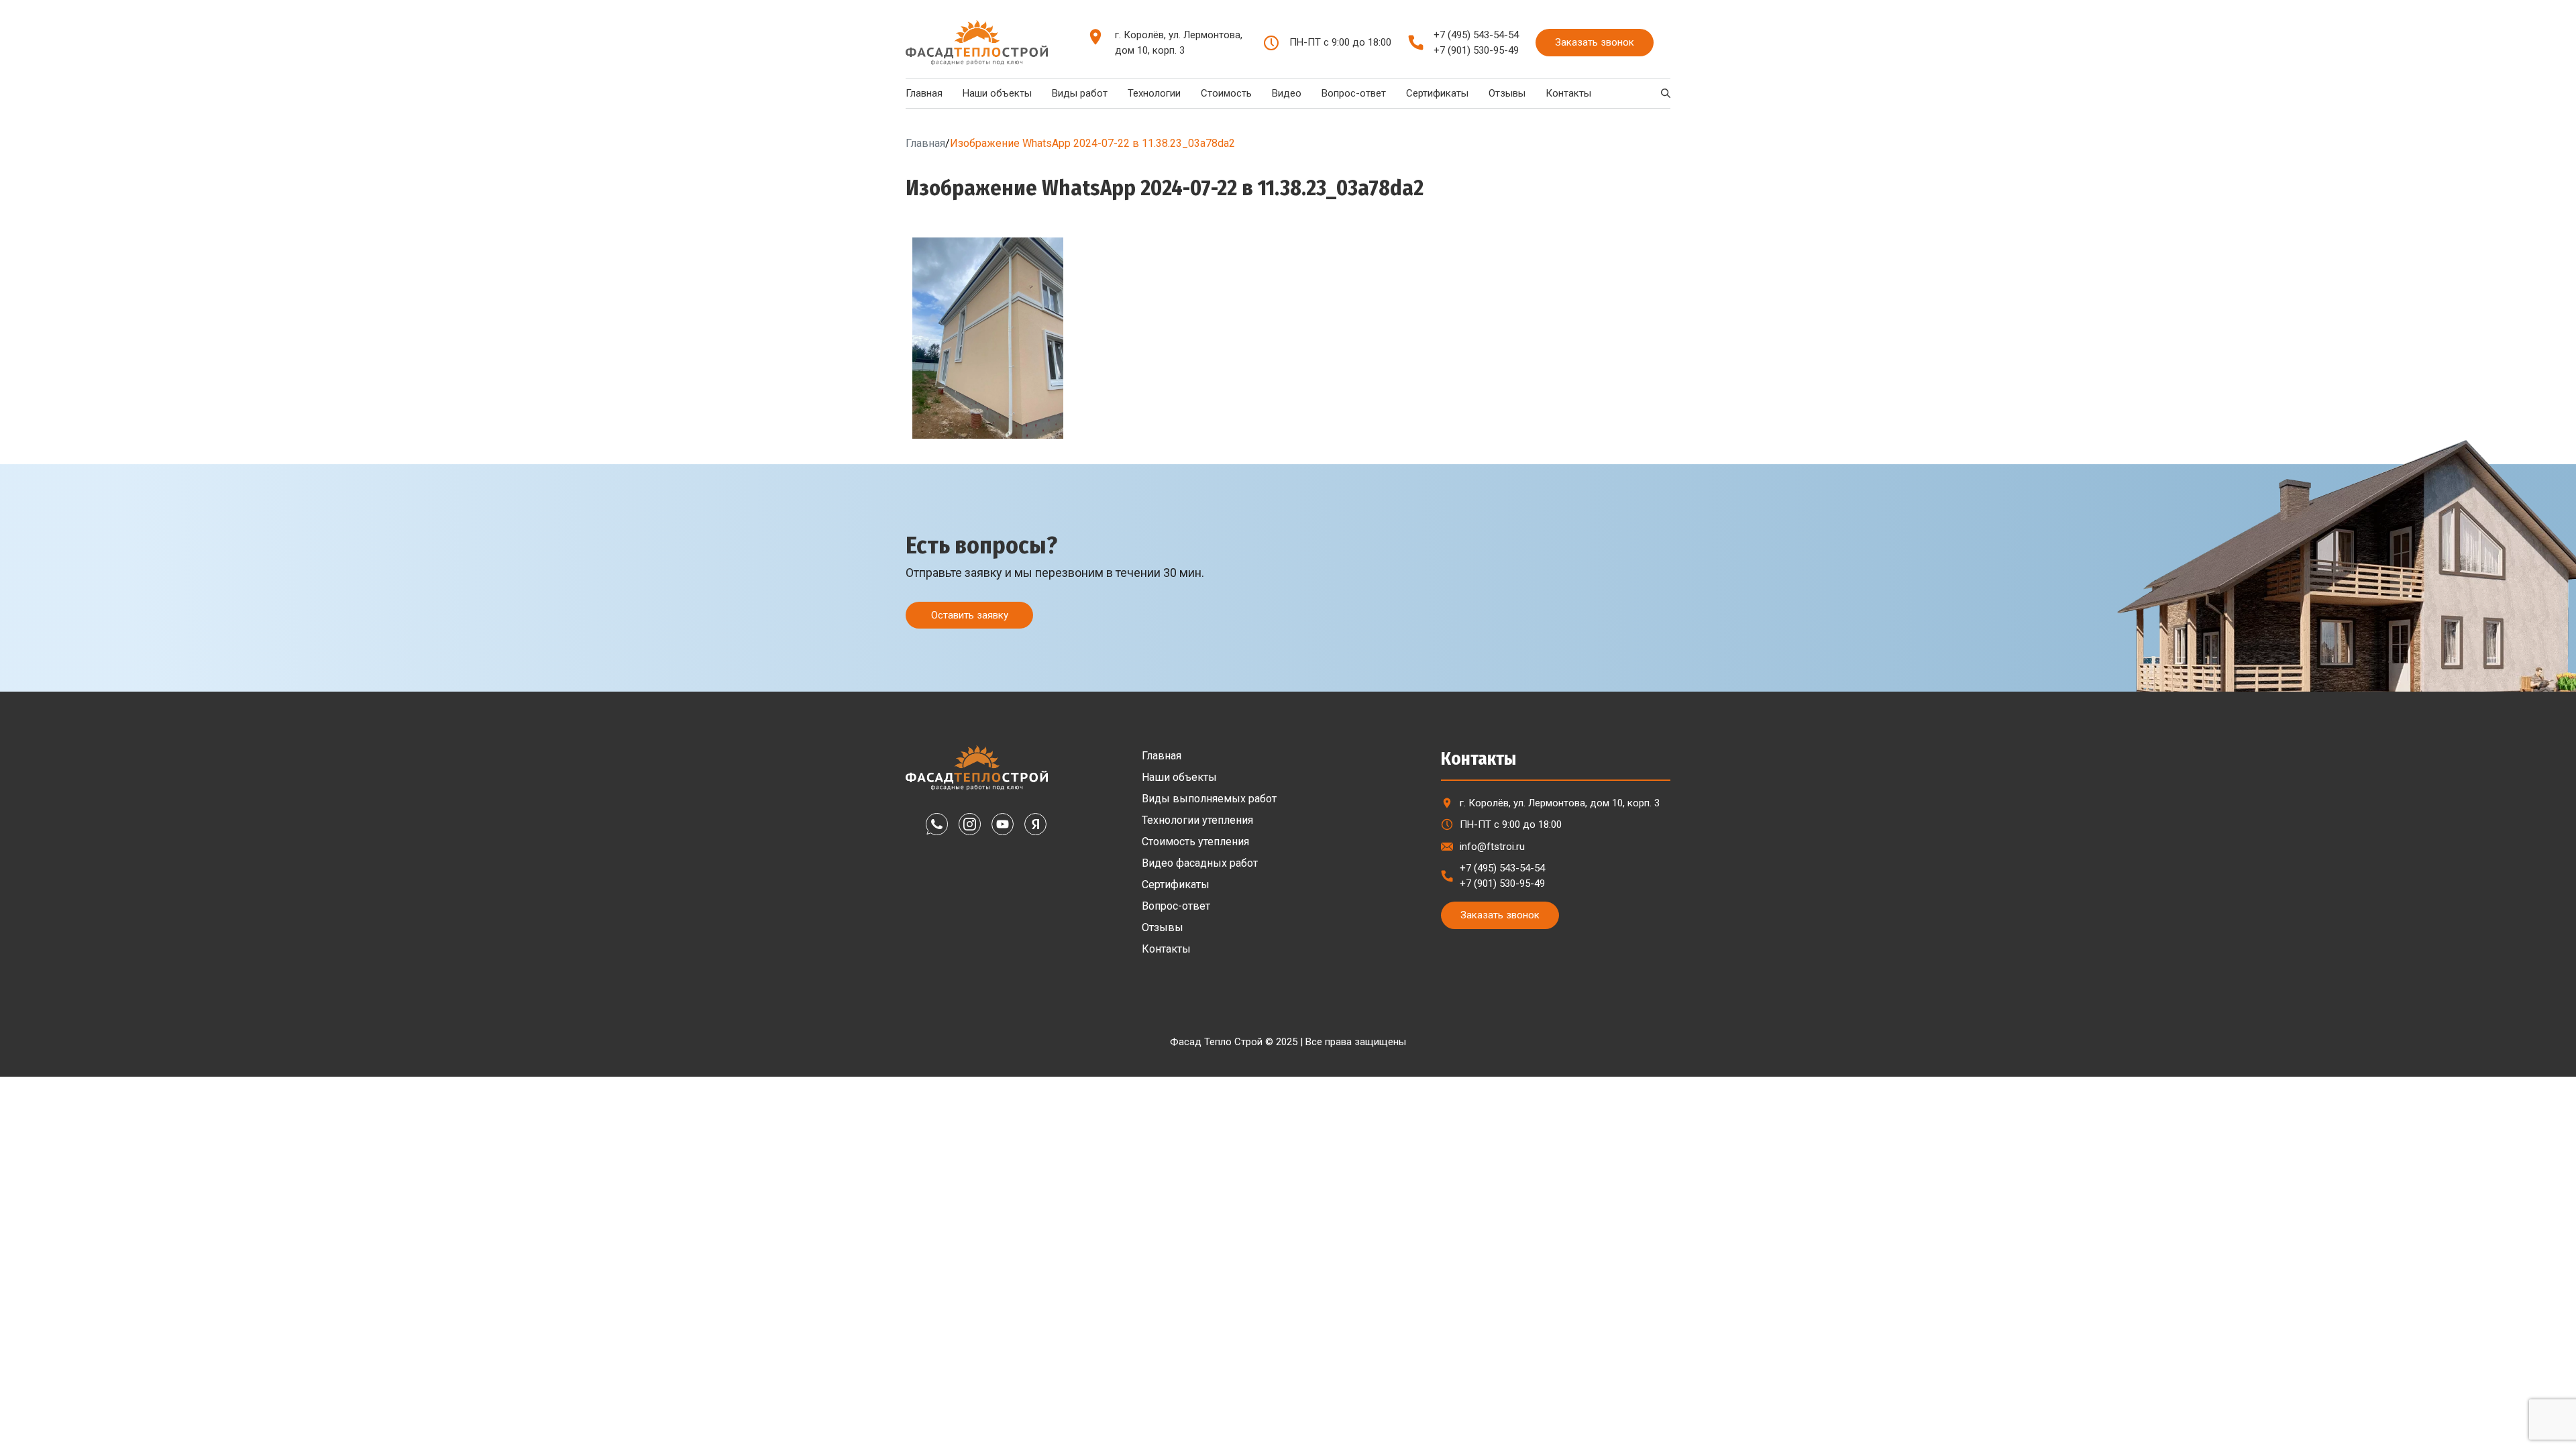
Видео (1287, 93)
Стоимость (1226, 93)
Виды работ (1080, 93)
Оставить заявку (970, 615)
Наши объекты (997, 93)
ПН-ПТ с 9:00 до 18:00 (1511, 824)
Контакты (1568, 93)
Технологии (1154, 93)
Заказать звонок (1595, 42)
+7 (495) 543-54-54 (1476, 35)
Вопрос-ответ (1354, 93)
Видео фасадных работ (1200, 863)
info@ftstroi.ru (1492, 847)
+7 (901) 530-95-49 (1476, 50)
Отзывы (1507, 93)
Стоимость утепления (1195, 842)
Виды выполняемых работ (1209, 799)
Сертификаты (1437, 93)
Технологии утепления (1197, 820)
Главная (924, 93)
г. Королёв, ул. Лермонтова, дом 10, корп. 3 (1179, 43)
